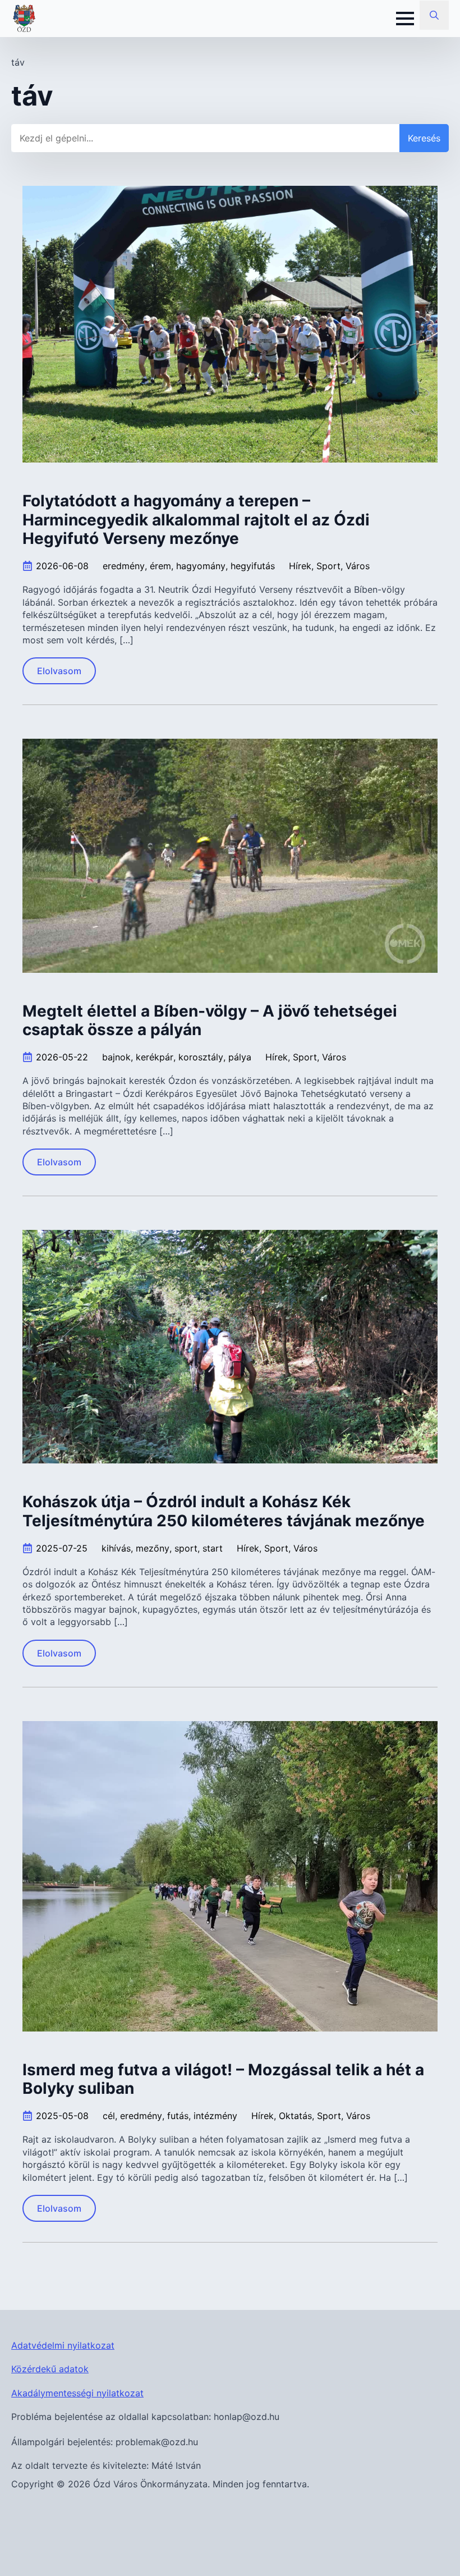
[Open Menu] (405, 19)
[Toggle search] (434, 15)
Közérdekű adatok (50, 2369)
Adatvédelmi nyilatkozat (63, 2345)
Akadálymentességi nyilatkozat (77, 2393)
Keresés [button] (424, 138)
